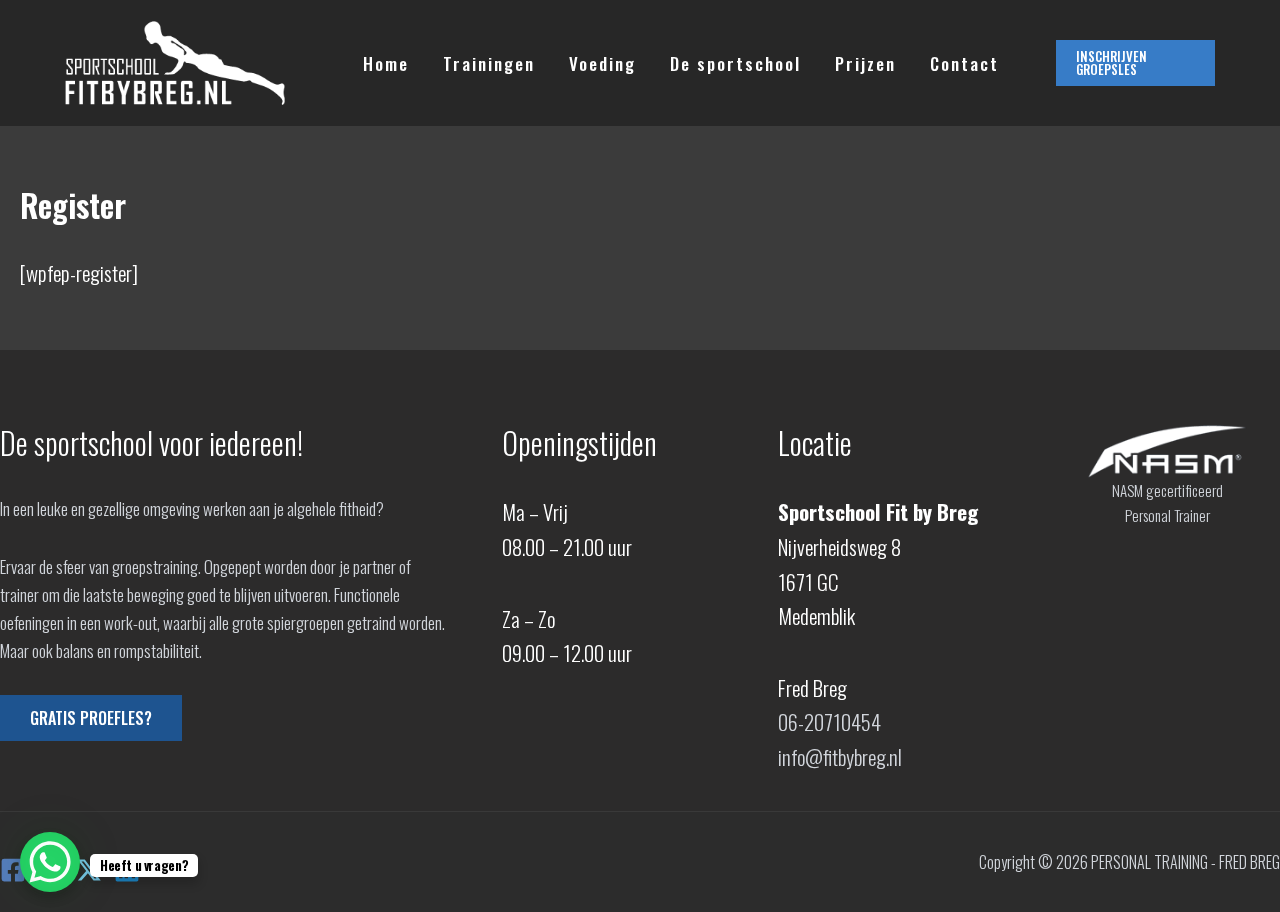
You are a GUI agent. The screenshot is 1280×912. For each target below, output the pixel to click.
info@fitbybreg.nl (840, 756)
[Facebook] (13, 870)
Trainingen (489, 63)
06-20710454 (829, 721)
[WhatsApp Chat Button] (50, 862)
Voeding (602, 63)
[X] (89, 870)
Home (386, 63)
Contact (964, 63)
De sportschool (735, 63)
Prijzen (865, 63)
